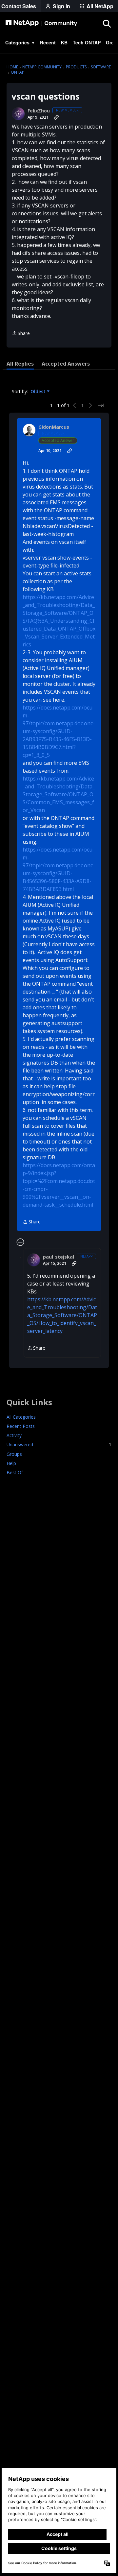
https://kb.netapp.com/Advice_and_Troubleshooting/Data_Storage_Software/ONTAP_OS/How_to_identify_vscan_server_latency (62, 1315)
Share (21, 334)
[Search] (107, 23)
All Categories (21, 1417)
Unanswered (59, 1444)
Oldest (39, 392)
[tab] (20, 364)
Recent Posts (21, 1426)
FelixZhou (39, 111)
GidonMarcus (54, 427)
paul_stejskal (59, 1257)
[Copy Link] (56, 117)
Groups (14, 1454)
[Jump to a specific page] (101, 405)
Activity (14, 1435)
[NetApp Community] (41, 23)
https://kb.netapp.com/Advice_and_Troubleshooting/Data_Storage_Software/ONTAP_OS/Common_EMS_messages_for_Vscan (59, 794)
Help (11, 1463)
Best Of (15, 1472)
